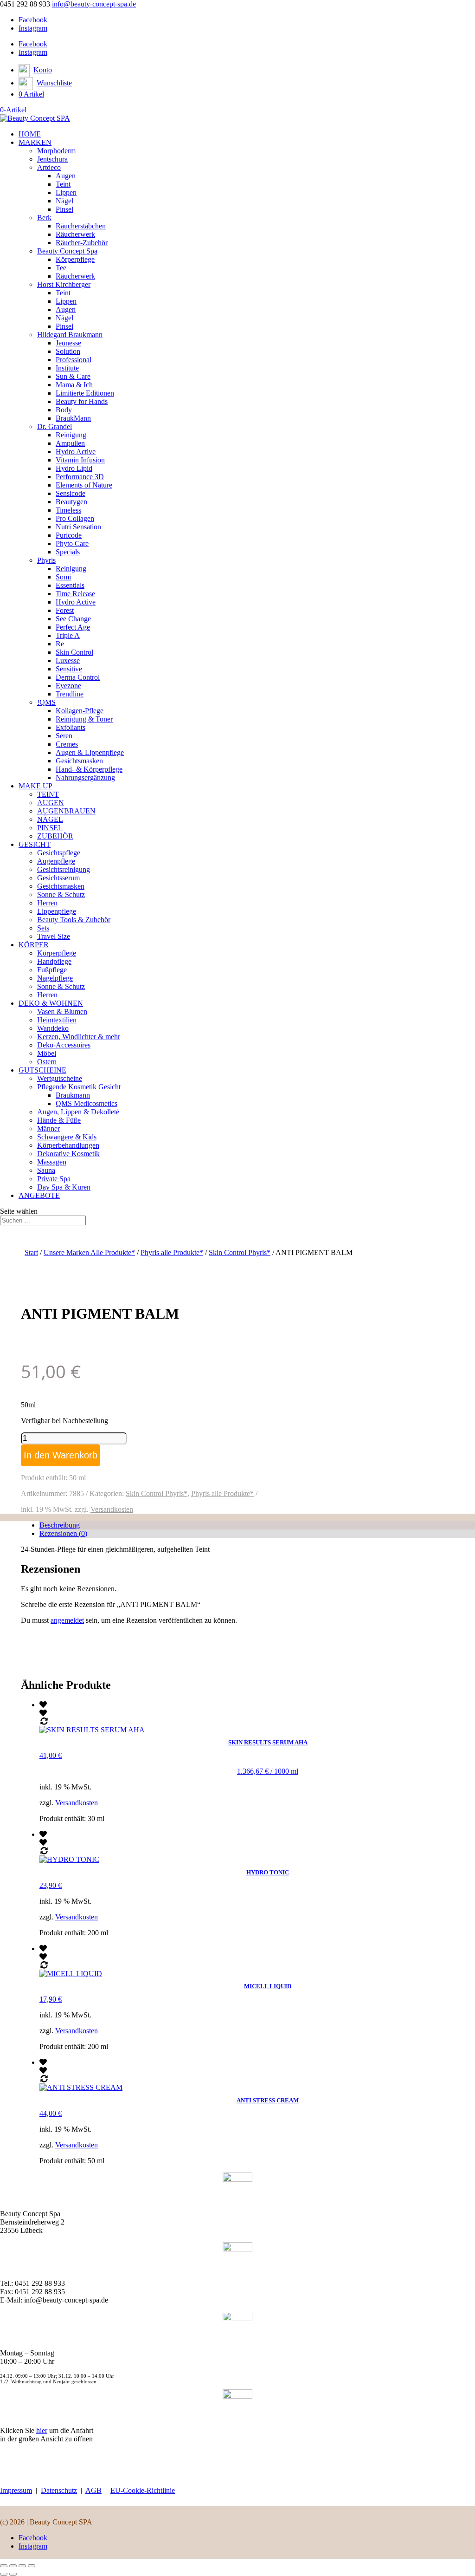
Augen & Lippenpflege (90, 752)
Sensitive (69, 669)
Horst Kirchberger (64, 284)
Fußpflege (52, 970)
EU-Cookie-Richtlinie (143, 2490)
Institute (67, 368)
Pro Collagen (75, 518)
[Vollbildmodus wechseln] (13, 2566)
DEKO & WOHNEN (51, 1003)
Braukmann (73, 1095)
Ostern (47, 1062)
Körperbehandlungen (68, 1145)
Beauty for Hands (82, 401)
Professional (74, 360)
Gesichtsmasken (79, 761)
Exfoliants (71, 727)
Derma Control (78, 677)
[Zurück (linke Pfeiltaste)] (4, 2574)
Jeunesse (68, 343)
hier (42, 2430)
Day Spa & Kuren (64, 1187)
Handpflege (54, 961)
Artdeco (49, 167)
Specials (68, 552)
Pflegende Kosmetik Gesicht (79, 1087)
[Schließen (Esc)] (32, 2566)
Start (31, 1252)
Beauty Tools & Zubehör (74, 920)
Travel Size (54, 936)
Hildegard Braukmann (70, 335)
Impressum (16, 2490)
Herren (47, 903)
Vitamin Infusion (80, 460)
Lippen (66, 192)
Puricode (69, 535)
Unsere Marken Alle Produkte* (89, 1252)
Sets (43, 928)
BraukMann (73, 418)
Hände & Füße (59, 1120)
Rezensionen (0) (63, 1533)
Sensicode (71, 493)
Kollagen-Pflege (80, 711)
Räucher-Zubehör (82, 243)
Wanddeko (53, 1028)
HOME (30, 134)
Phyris (46, 560)
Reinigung (71, 435)
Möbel (47, 1053)
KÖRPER (34, 945)
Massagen (52, 1162)
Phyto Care (72, 543)
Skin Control (74, 652)
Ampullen (70, 443)
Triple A (68, 635)
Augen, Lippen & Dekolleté (78, 1112)
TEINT (48, 794)
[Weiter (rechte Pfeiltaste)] (13, 2574)
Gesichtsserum (58, 878)
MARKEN (35, 142)
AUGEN (51, 803)
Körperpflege (75, 259)
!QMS (46, 702)
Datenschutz (59, 2490)
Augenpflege (56, 861)
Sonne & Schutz (61, 894)
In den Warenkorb (61, 1455)
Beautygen (71, 502)
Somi (63, 577)
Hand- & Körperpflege (89, 769)
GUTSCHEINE (42, 1070)
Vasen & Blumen (62, 1012)
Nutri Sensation (78, 527)
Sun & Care (73, 376)
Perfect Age (73, 627)
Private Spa (54, 1179)
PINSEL (50, 828)
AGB (93, 2490)
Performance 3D (80, 477)
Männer (48, 1129)
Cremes (67, 744)
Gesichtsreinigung (64, 869)
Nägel (64, 201)
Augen (66, 176)
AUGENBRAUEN (66, 811)
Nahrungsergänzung (85, 777)
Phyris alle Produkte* (172, 1252)
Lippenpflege (57, 911)
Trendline (70, 694)
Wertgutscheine (60, 1078)
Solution (68, 351)
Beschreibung (60, 1525)
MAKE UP (35, 786)
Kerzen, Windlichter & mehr (79, 1037)
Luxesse (68, 660)
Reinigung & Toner (84, 719)
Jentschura (52, 159)
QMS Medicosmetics (87, 1103)
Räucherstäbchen (81, 226)
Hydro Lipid (74, 468)
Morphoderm (56, 151)
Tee (61, 268)
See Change (73, 619)
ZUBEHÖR (55, 836)
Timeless (68, 510)
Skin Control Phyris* (240, 1252)
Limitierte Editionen (85, 393)
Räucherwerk (75, 234)
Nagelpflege (55, 978)
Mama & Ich (74, 385)
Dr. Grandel (55, 426)
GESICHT (35, 844)
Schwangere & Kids (67, 1137)
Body (64, 410)
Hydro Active (76, 452)
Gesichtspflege (59, 853)
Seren (64, 736)
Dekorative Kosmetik (68, 1154)
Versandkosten (112, 1509)
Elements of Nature (84, 485)
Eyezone (68, 686)
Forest (65, 610)
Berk (44, 218)
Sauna (46, 1170)
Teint (63, 184)
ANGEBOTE (39, 1195)
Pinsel (64, 209)
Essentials (70, 585)
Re (60, 644)
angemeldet (67, 1620)
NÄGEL (50, 819)
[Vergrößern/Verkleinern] (4, 2566)
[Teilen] (22, 2566)
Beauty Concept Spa (67, 251)
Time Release (75, 594)
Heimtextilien (57, 1020)
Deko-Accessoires (64, 1045)
